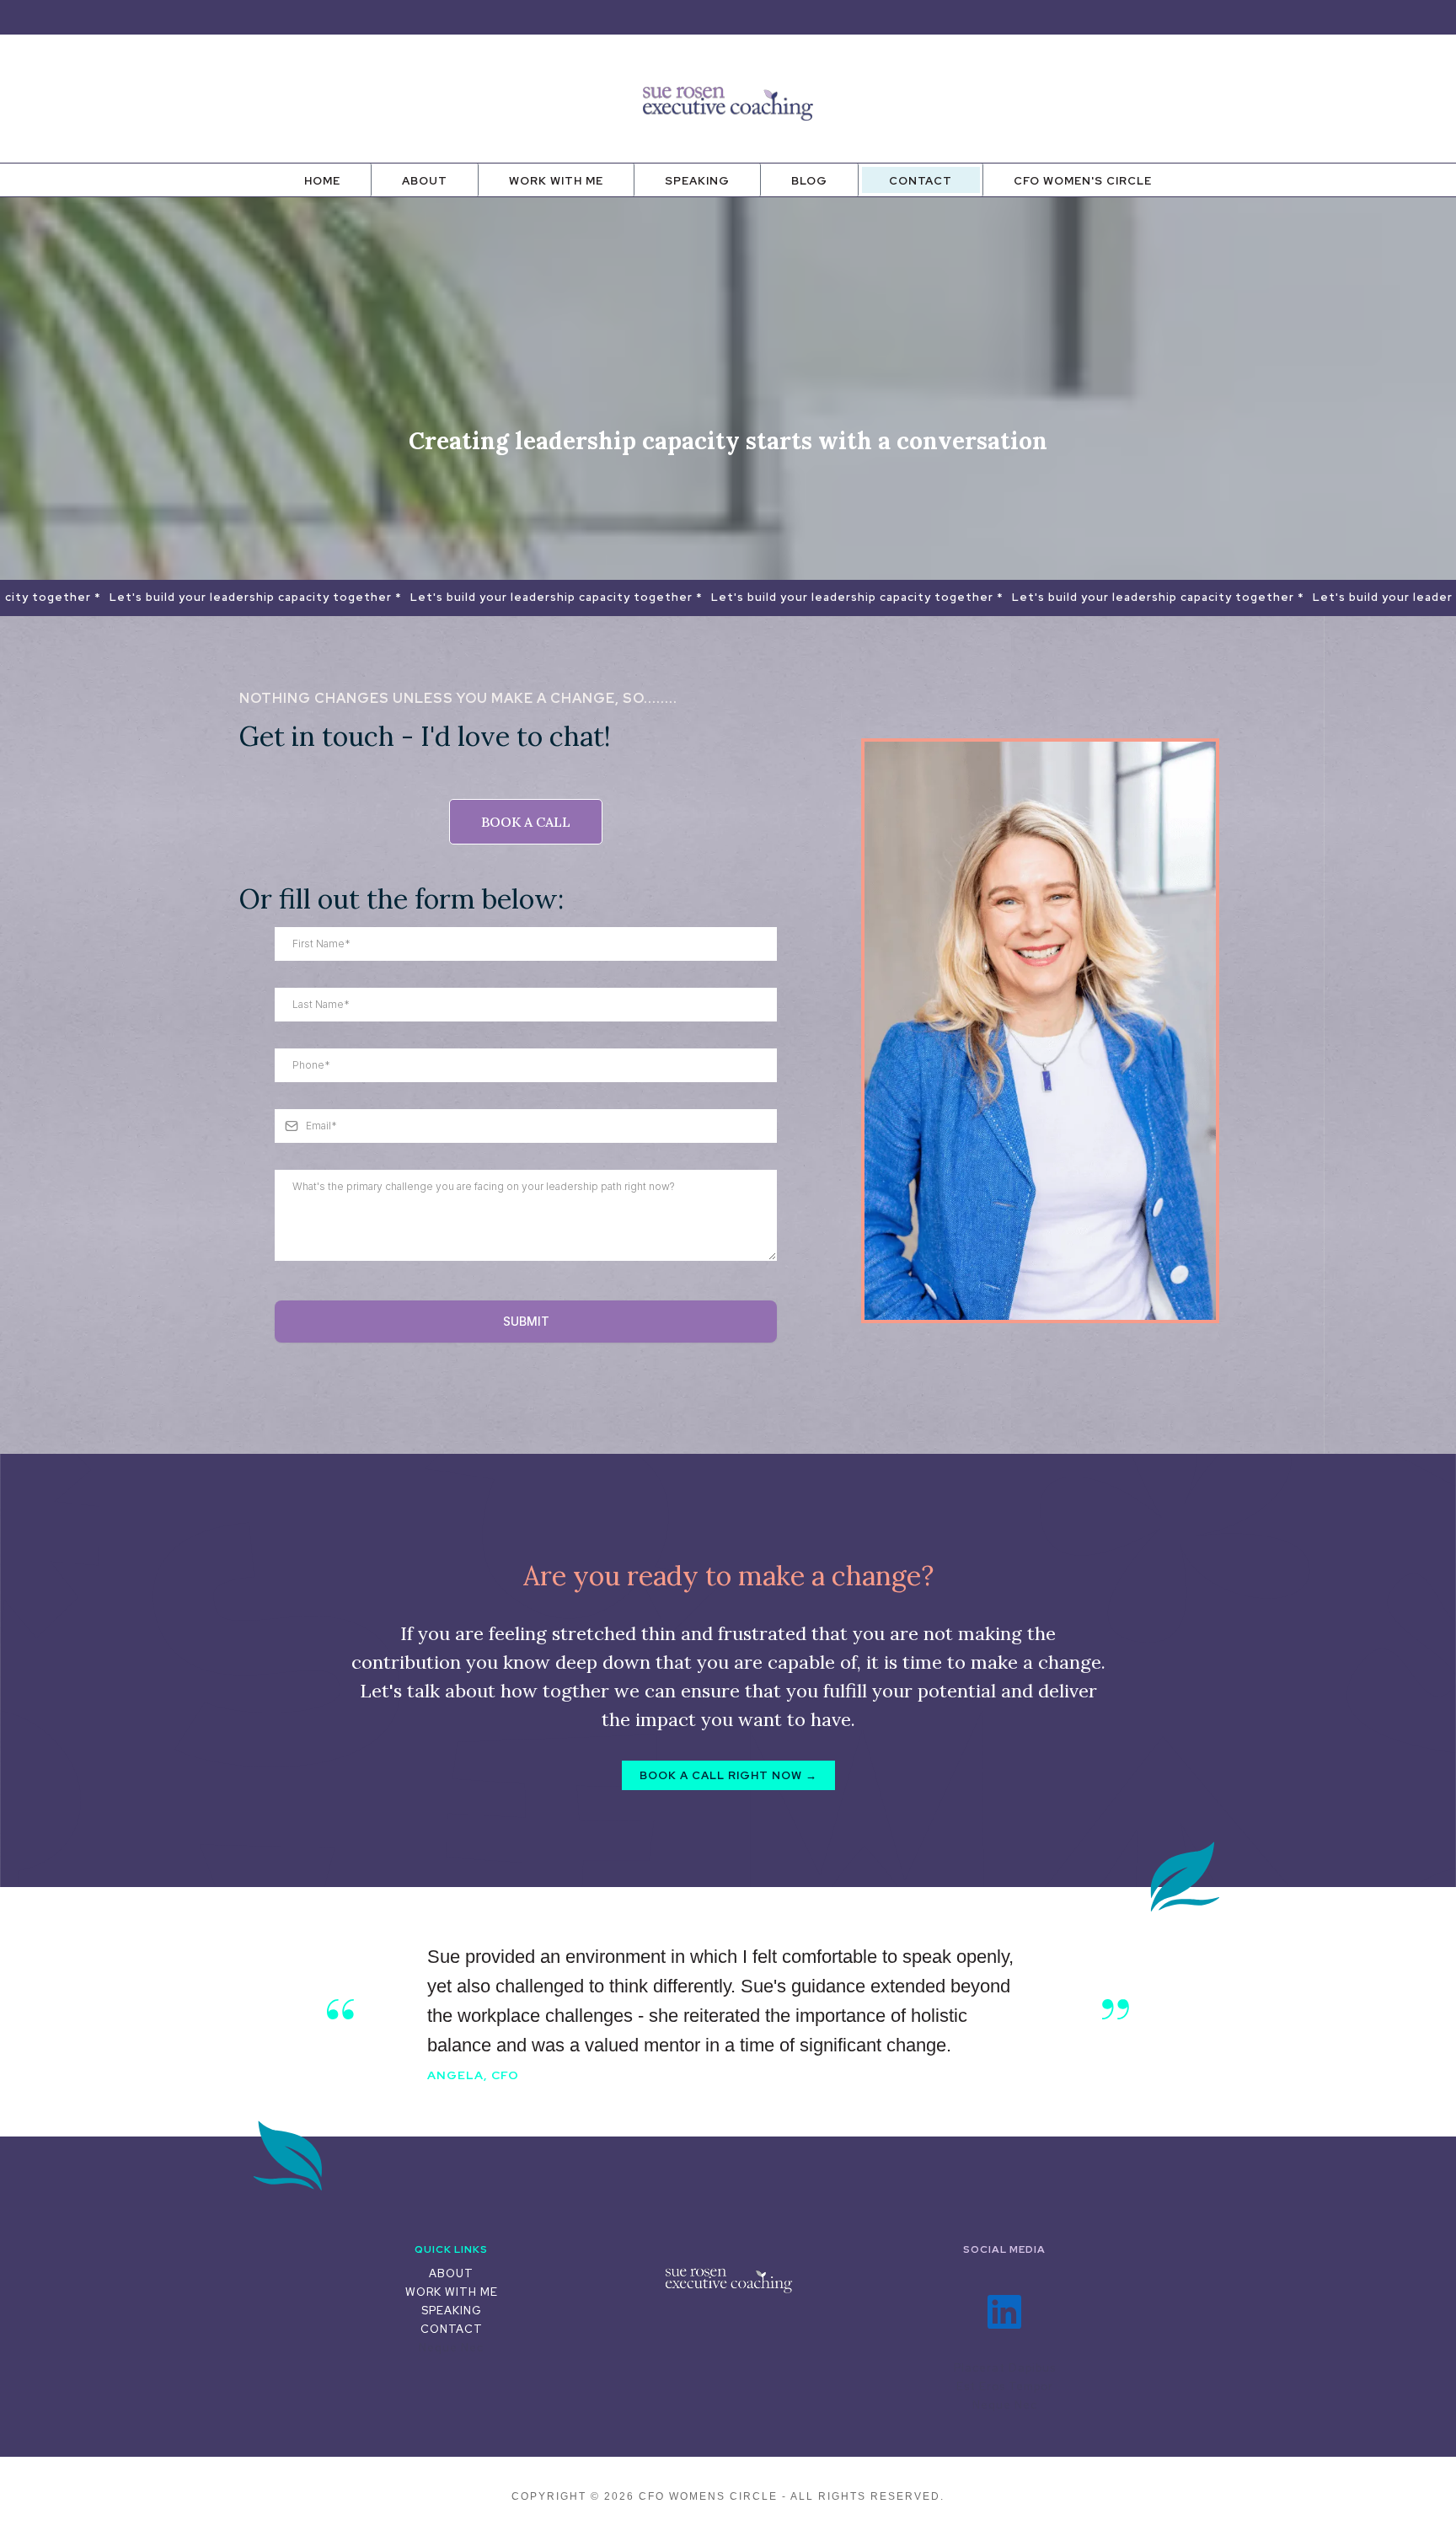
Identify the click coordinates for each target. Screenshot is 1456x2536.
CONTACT (452, 2329)
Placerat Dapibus (1005, 2368)
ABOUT (451, 2273)
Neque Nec (451, 2348)
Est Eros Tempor (1005, 2386)
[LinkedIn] (1004, 2312)
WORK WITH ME (452, 2292)
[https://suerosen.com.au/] (728, 2280)
